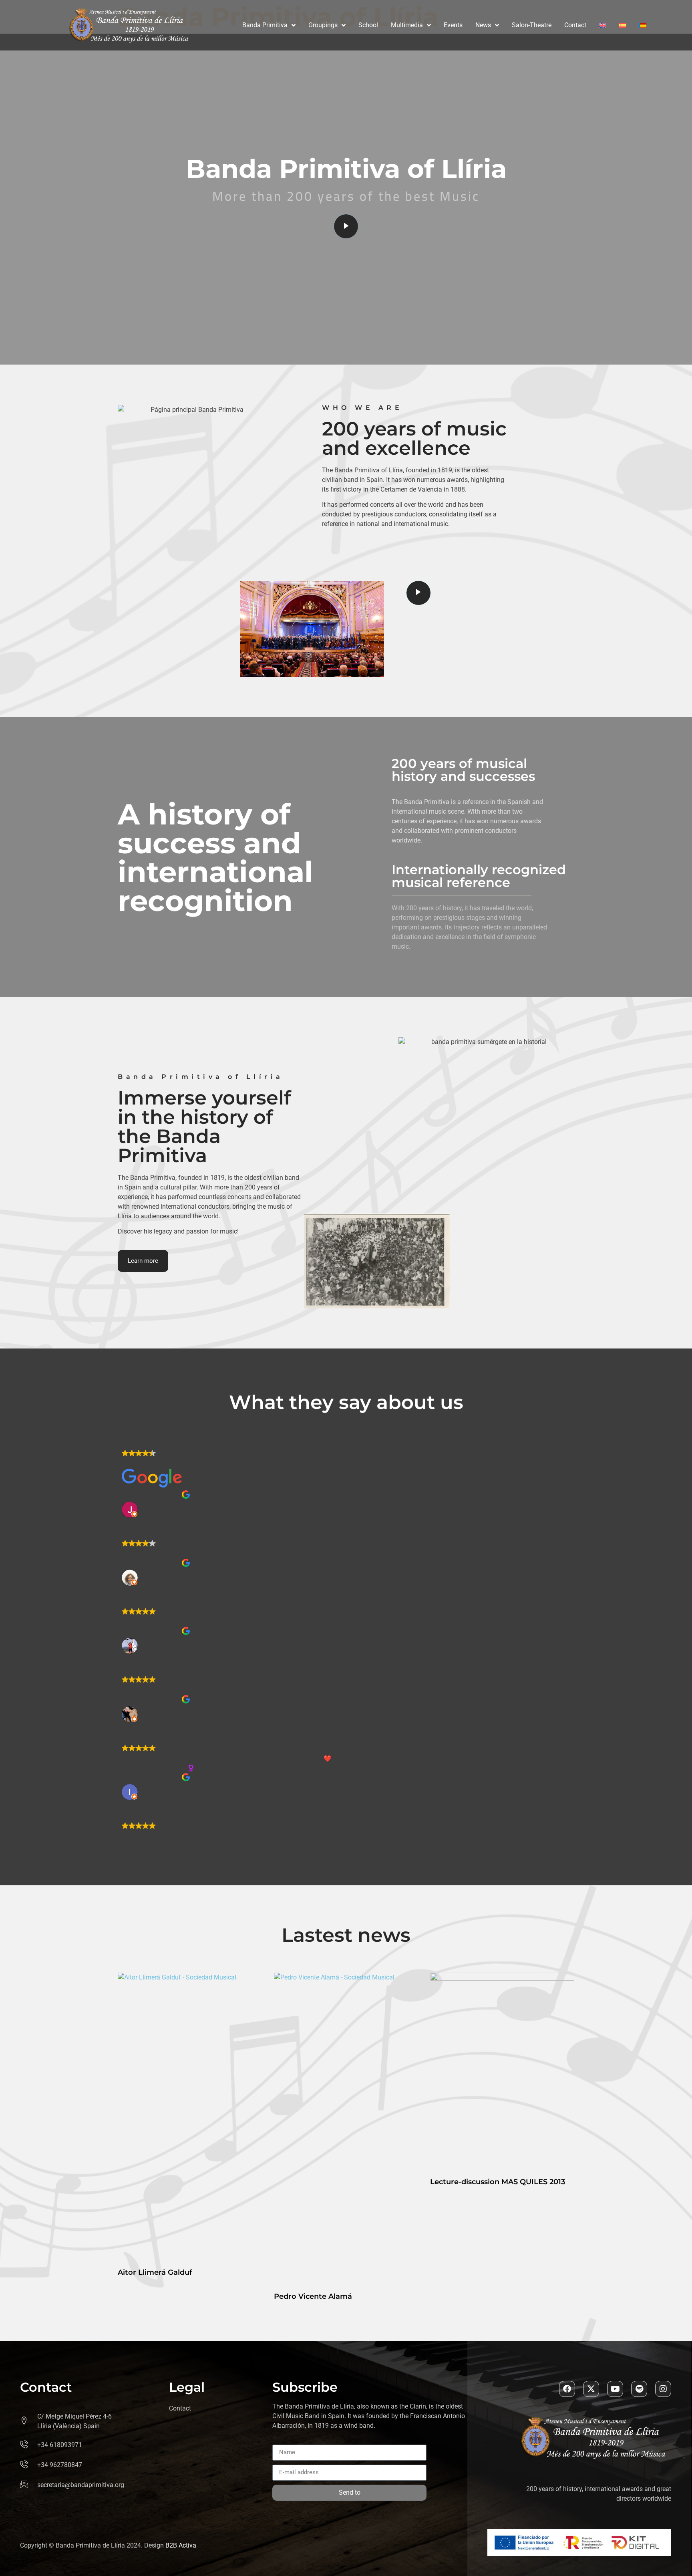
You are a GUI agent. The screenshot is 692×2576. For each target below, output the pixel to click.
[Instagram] (663, 2389)
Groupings (323, 25)
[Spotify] (639, 2389)
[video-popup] (346, 226)
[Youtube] (615, 2389)
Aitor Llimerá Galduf (155, 2272)
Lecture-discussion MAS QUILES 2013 (498, 2182)
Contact (575, 25)
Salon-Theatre (532, 25)
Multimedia (407, 25)
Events (453, 25)
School (368, 25)
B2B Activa (181, 2545)
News (483, 25)
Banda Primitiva (265, 25)
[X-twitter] (591, 2389)
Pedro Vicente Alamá (313, 2296)
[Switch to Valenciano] (643, 25)
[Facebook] (567, 2389)
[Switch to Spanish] (623, 25)
